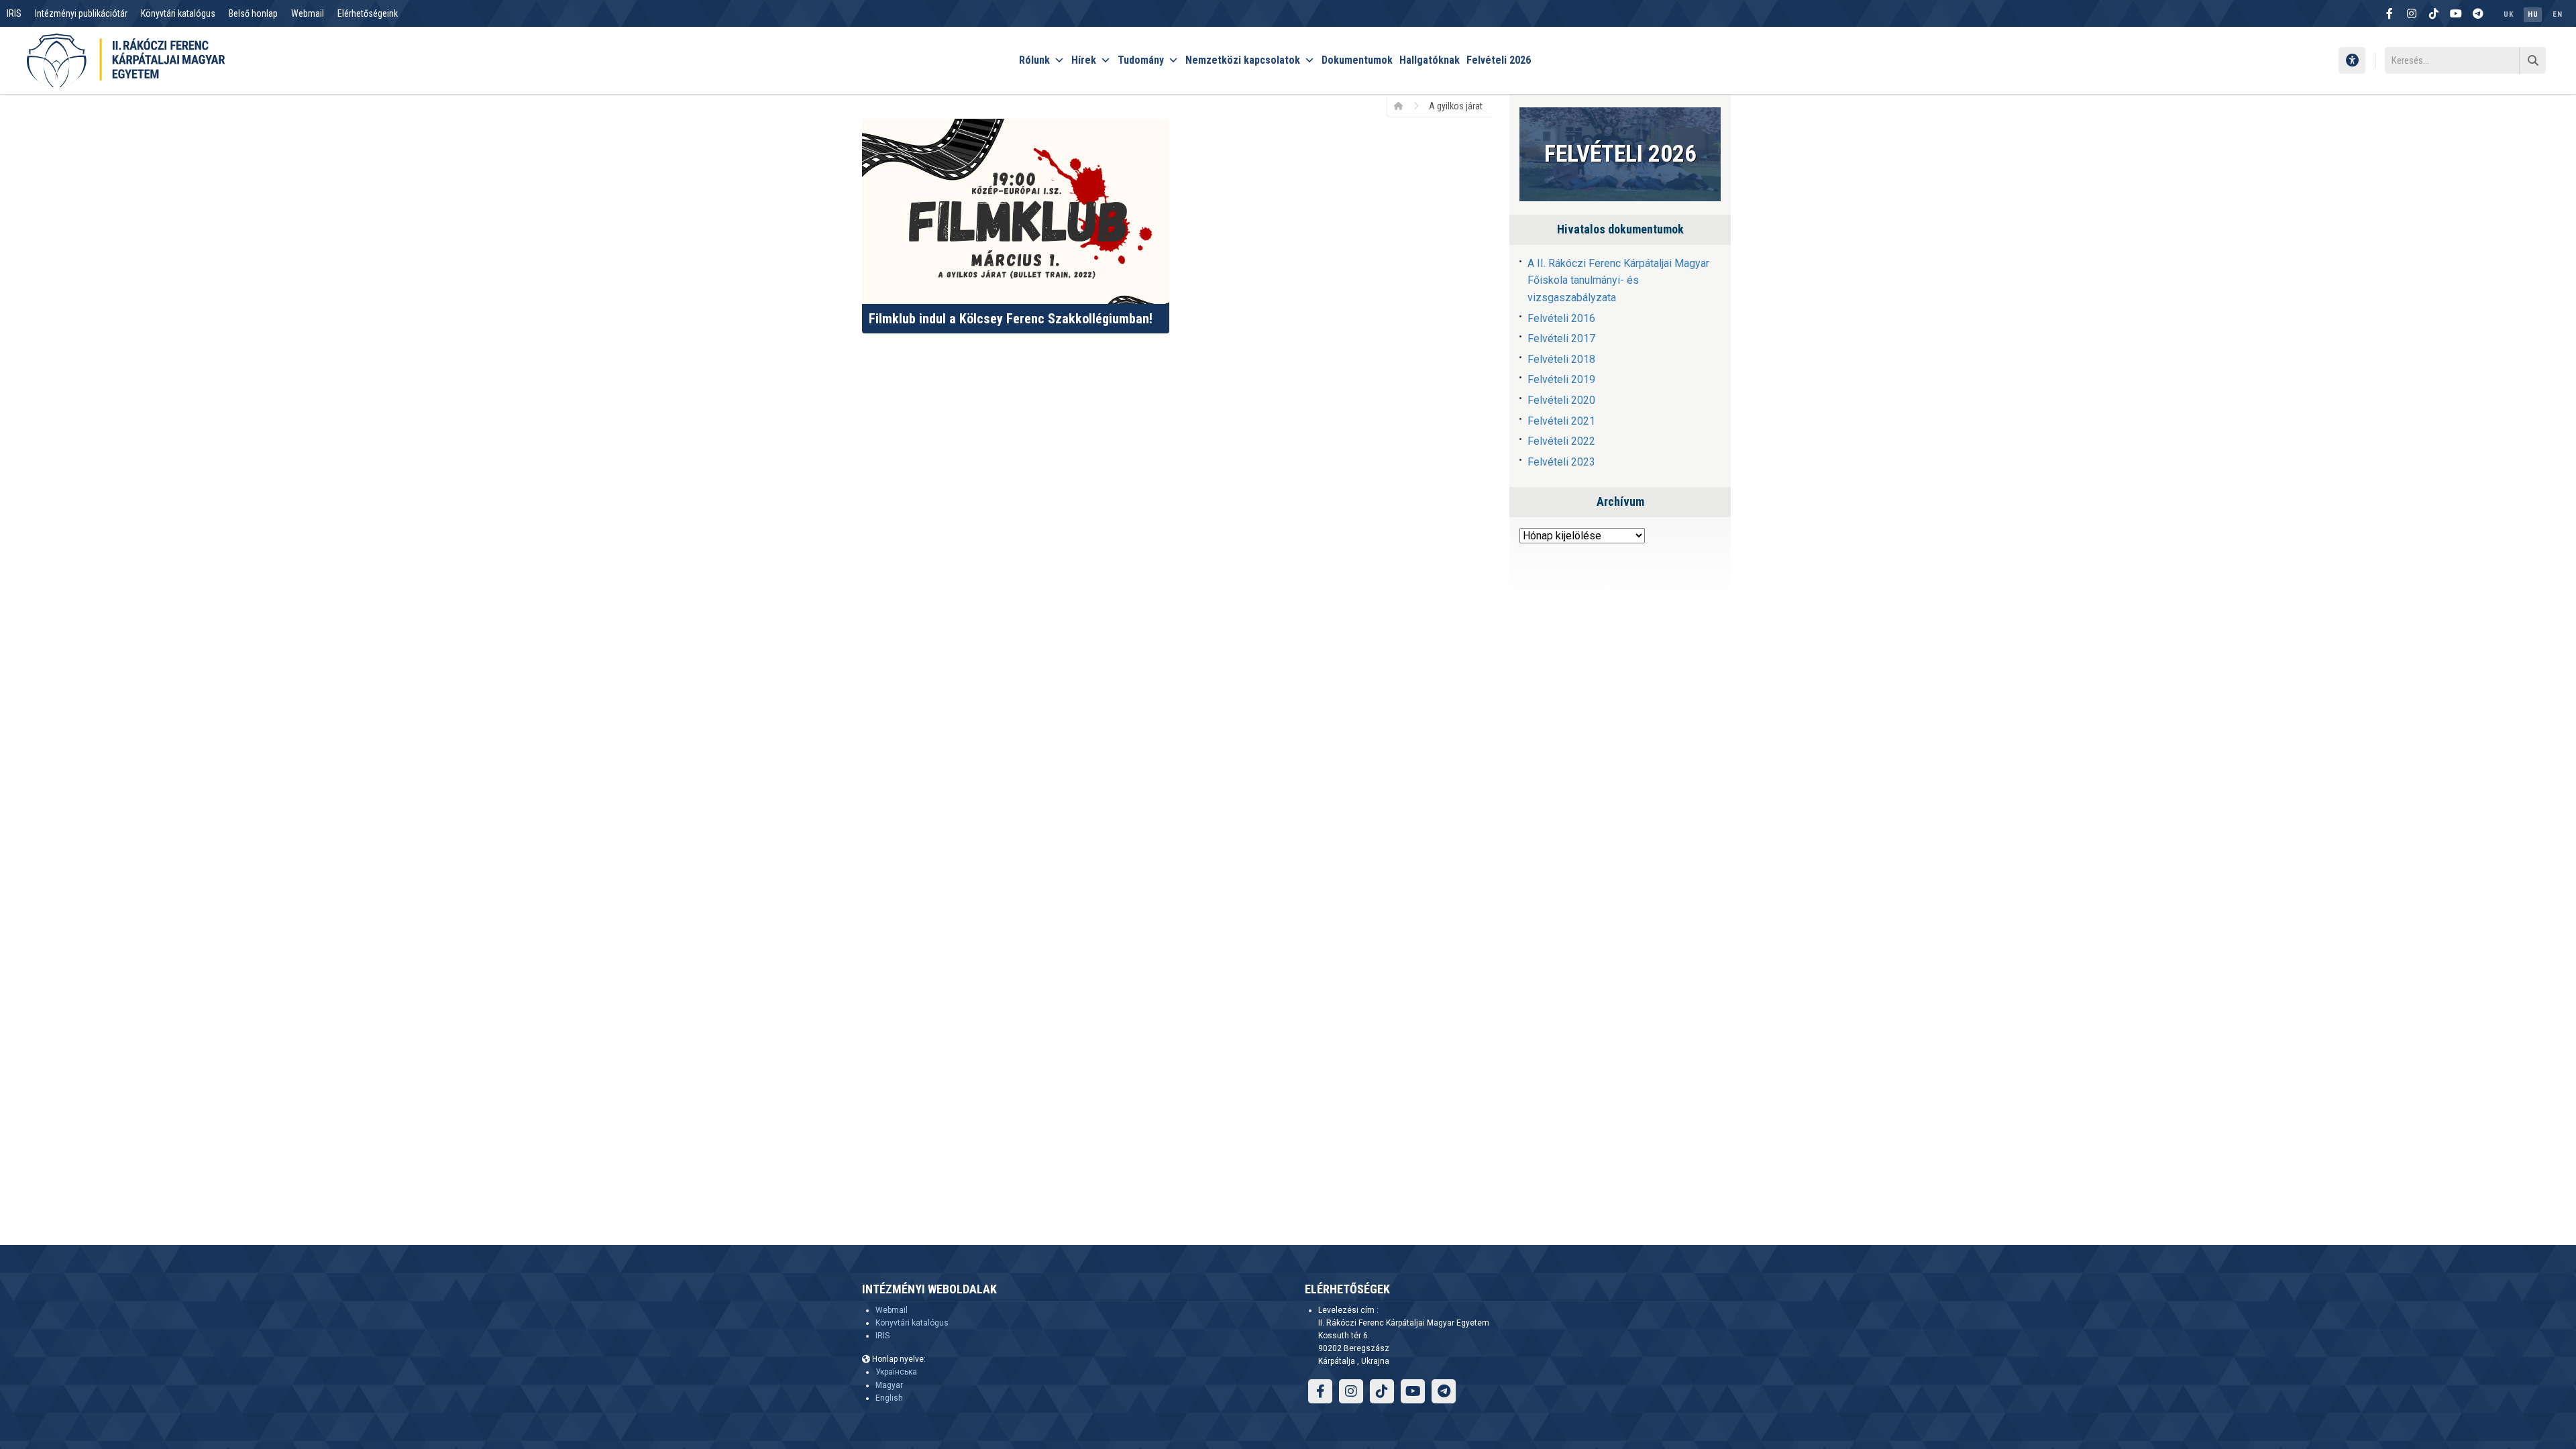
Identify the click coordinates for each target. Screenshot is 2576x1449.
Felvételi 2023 (1561, 462)
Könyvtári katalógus (178, 13)
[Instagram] (2412, 13)
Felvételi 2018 (1561, 359)
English (889, 1398)
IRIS (14, 13)
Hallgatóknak (1430, 60)
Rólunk (1034, 60)
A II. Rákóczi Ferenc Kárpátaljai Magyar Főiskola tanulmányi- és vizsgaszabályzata (1618, 280)
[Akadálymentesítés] (2352, 60)
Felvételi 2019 (1561, 379)
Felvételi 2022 (1561, 441)
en (2557, 14)
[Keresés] (2532, 60)
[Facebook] (2390, 13)
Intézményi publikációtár (81, 13)
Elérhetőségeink (368, 13)
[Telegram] (2478, 13)
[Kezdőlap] (1403, 105)
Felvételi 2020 (1561, 400)
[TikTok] (2434, 13)
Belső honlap (253, 13)
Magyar (889, 1385)
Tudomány (1141, 60)
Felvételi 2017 (1561, 338)
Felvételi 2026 (1499, 60)
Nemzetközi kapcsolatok (1243, 60)
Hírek (1084, 60)
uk (2508, 14)
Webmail (308, 13)
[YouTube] (2456, 13)
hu (2533, 14)
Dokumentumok (1357, 60)
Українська (896, 1372)
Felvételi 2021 (1561, 421)
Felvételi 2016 (1561, 318)
